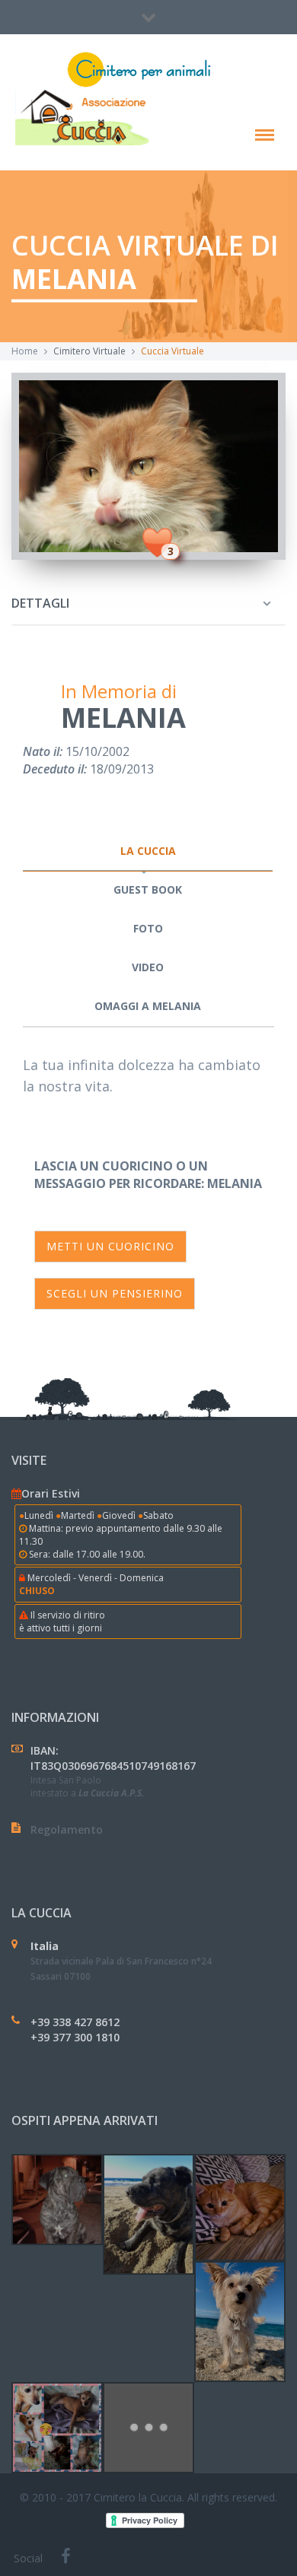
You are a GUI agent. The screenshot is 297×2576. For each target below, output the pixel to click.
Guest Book (148, 889)
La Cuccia (148, 851)
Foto (148, 928)
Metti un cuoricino (110, 1246)
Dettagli (40, 603)
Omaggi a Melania (148, 1006)
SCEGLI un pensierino (115, 1293)
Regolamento (67, 1830)
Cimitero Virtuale (89, 351)
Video (148, 967)
